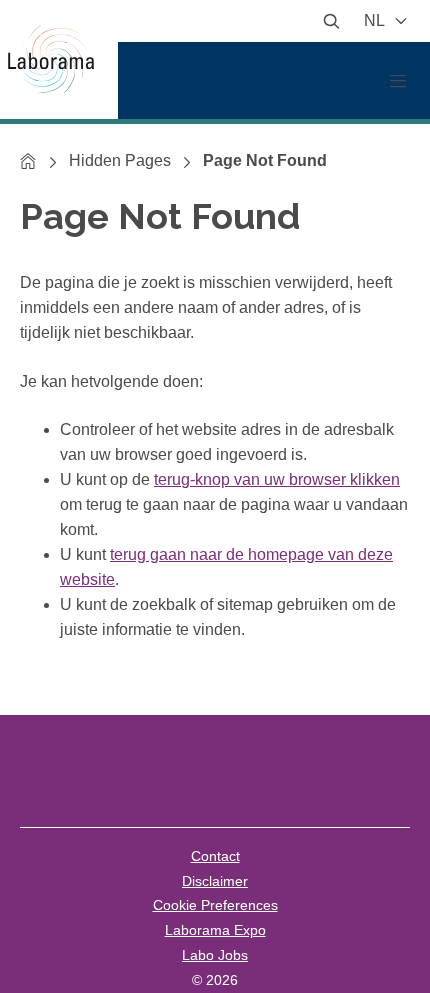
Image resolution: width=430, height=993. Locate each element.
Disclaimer (215, 881)
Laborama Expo (215, 930)
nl (376, 20)
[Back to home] (59, 59)
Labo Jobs (215, 955)
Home (28, 160)
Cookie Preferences (215, 905)
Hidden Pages (120, 160)
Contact (215, 856)
